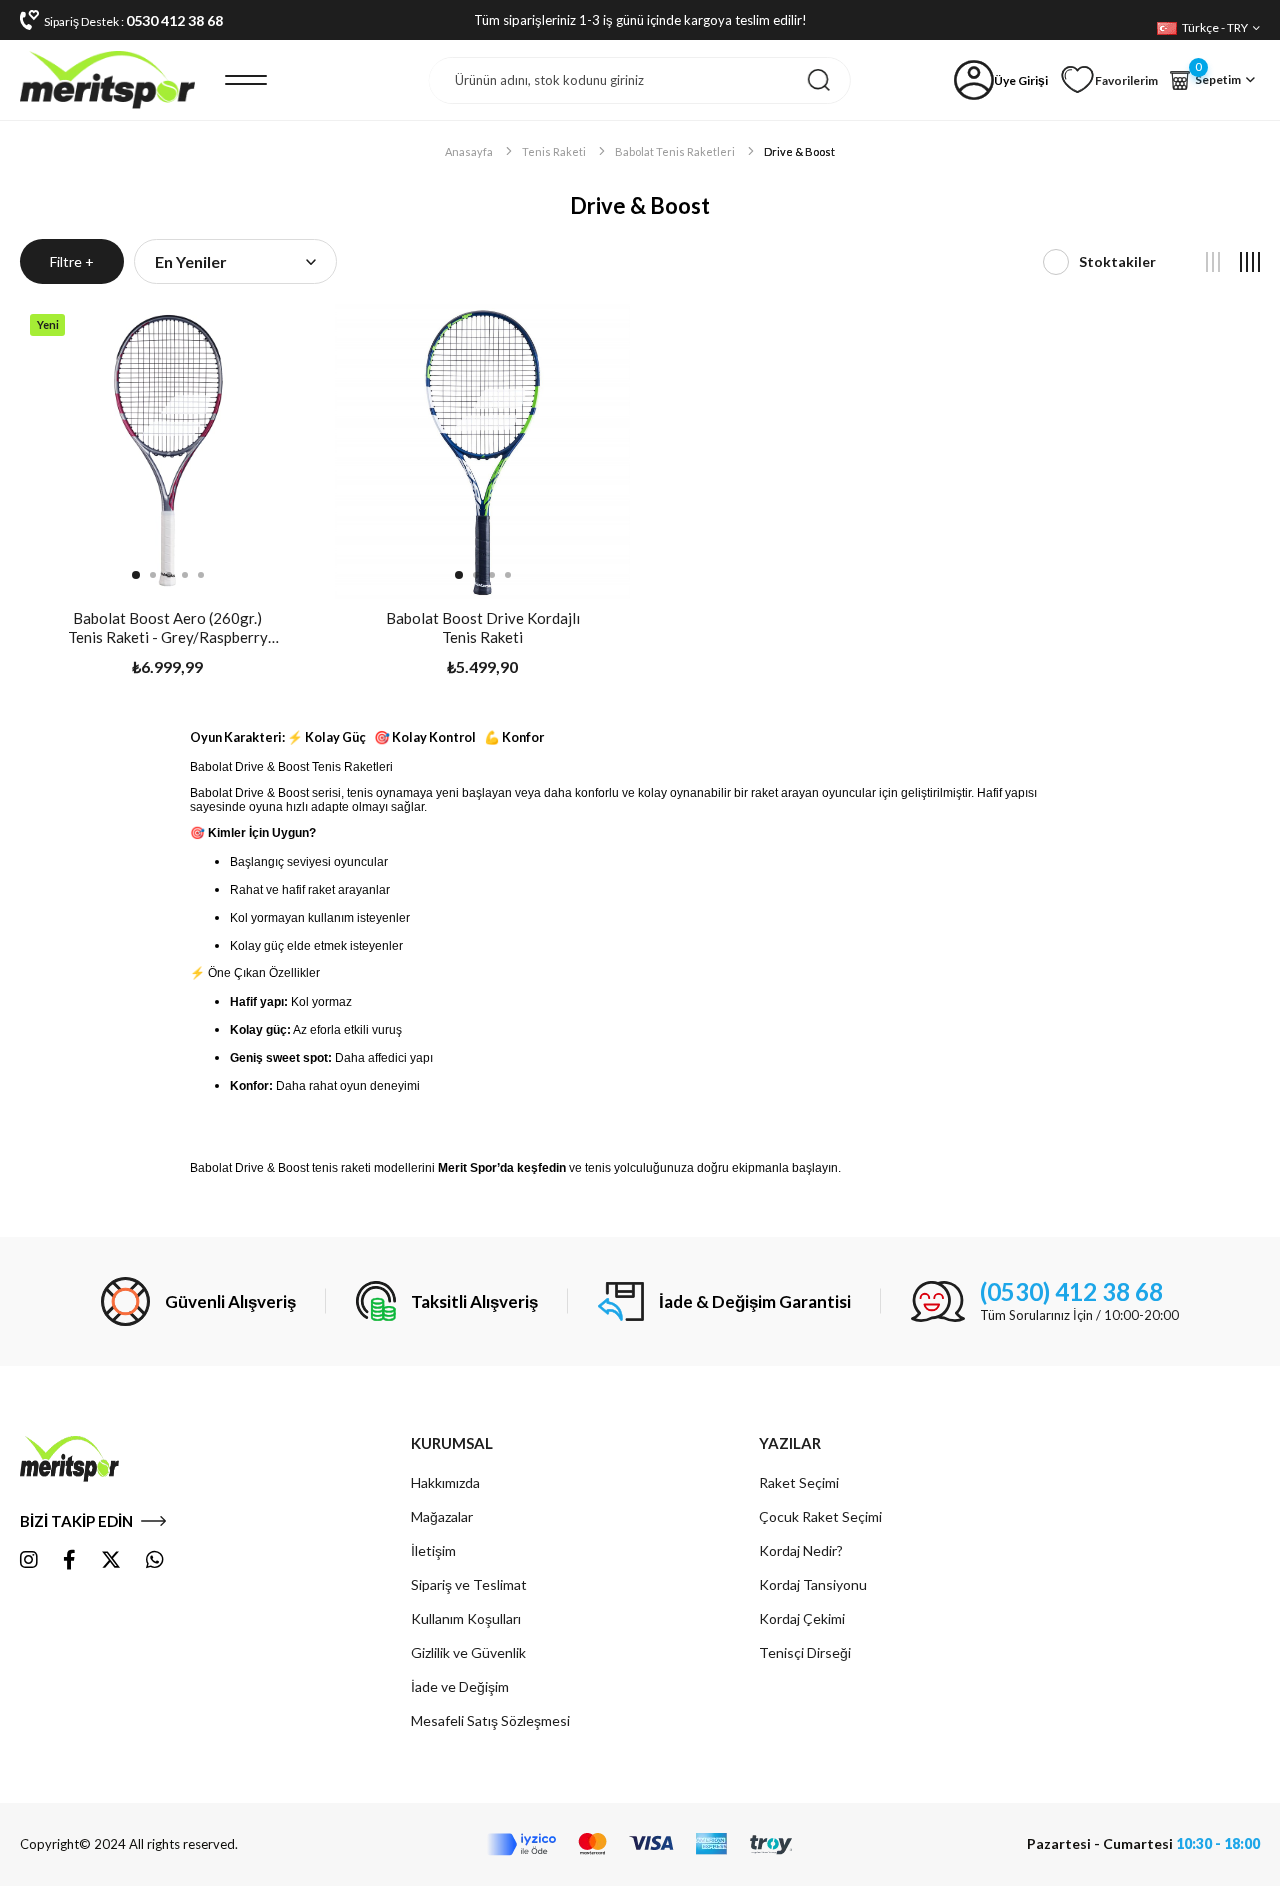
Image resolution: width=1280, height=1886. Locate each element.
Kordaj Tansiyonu (813, 1584)
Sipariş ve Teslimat (469, 1584)
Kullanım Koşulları (466, 1618)
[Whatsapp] (155, 1560)
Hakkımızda (445, 1482)
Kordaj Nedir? (801, 1550)
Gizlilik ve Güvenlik (468, 1652)
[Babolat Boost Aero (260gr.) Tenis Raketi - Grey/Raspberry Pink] (167, 451)
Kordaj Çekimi (802, 1618)
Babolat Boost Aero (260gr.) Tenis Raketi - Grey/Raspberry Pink (168, 628)
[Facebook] (69, 1560)
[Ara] (819, 80)
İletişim (433, 1550)
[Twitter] (111, 1560)
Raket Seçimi (799, 1482)
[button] (136, 575)
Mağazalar (442, 1516)
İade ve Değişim (460, 1686)
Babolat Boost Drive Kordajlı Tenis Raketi (483, 627)
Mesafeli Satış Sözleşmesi (490, 1720)
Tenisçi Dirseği (805, 1652)
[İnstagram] (29, 1560)
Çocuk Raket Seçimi (820, 1516)
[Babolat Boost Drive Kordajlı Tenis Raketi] (482, 451)
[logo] (91, 1459)
